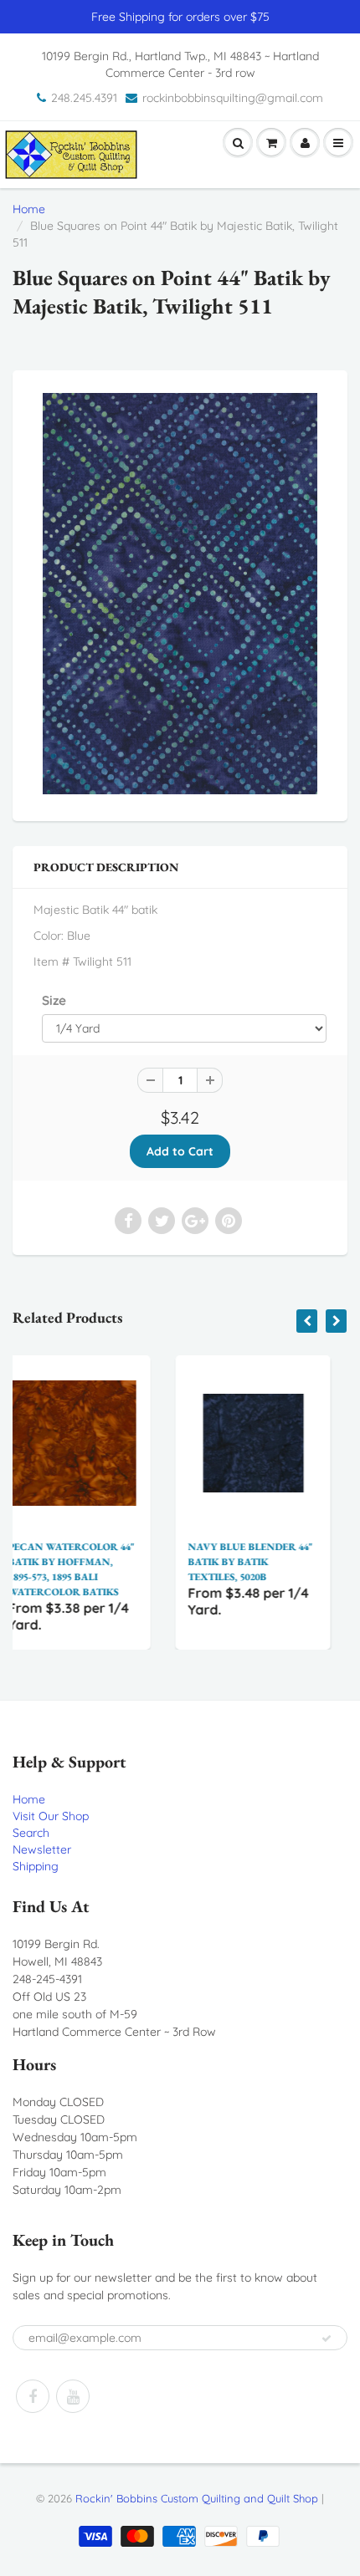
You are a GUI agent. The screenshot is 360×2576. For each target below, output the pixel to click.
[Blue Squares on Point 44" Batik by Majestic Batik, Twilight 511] (180, 594)
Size (54, 1000)
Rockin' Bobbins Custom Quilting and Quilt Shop (197, 2498)
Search (31, 1833)
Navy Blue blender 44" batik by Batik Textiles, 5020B (120, 1562)
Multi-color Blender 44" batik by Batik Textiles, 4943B (298, 1562)
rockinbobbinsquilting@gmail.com (233, 98)
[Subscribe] (327, 2339)
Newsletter (42, 1849)
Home (29, 209)
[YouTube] (73, 2396)
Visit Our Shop (51, 1816)
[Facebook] (33, 2396)
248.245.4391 (84, 98)
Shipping (36, 1866)
